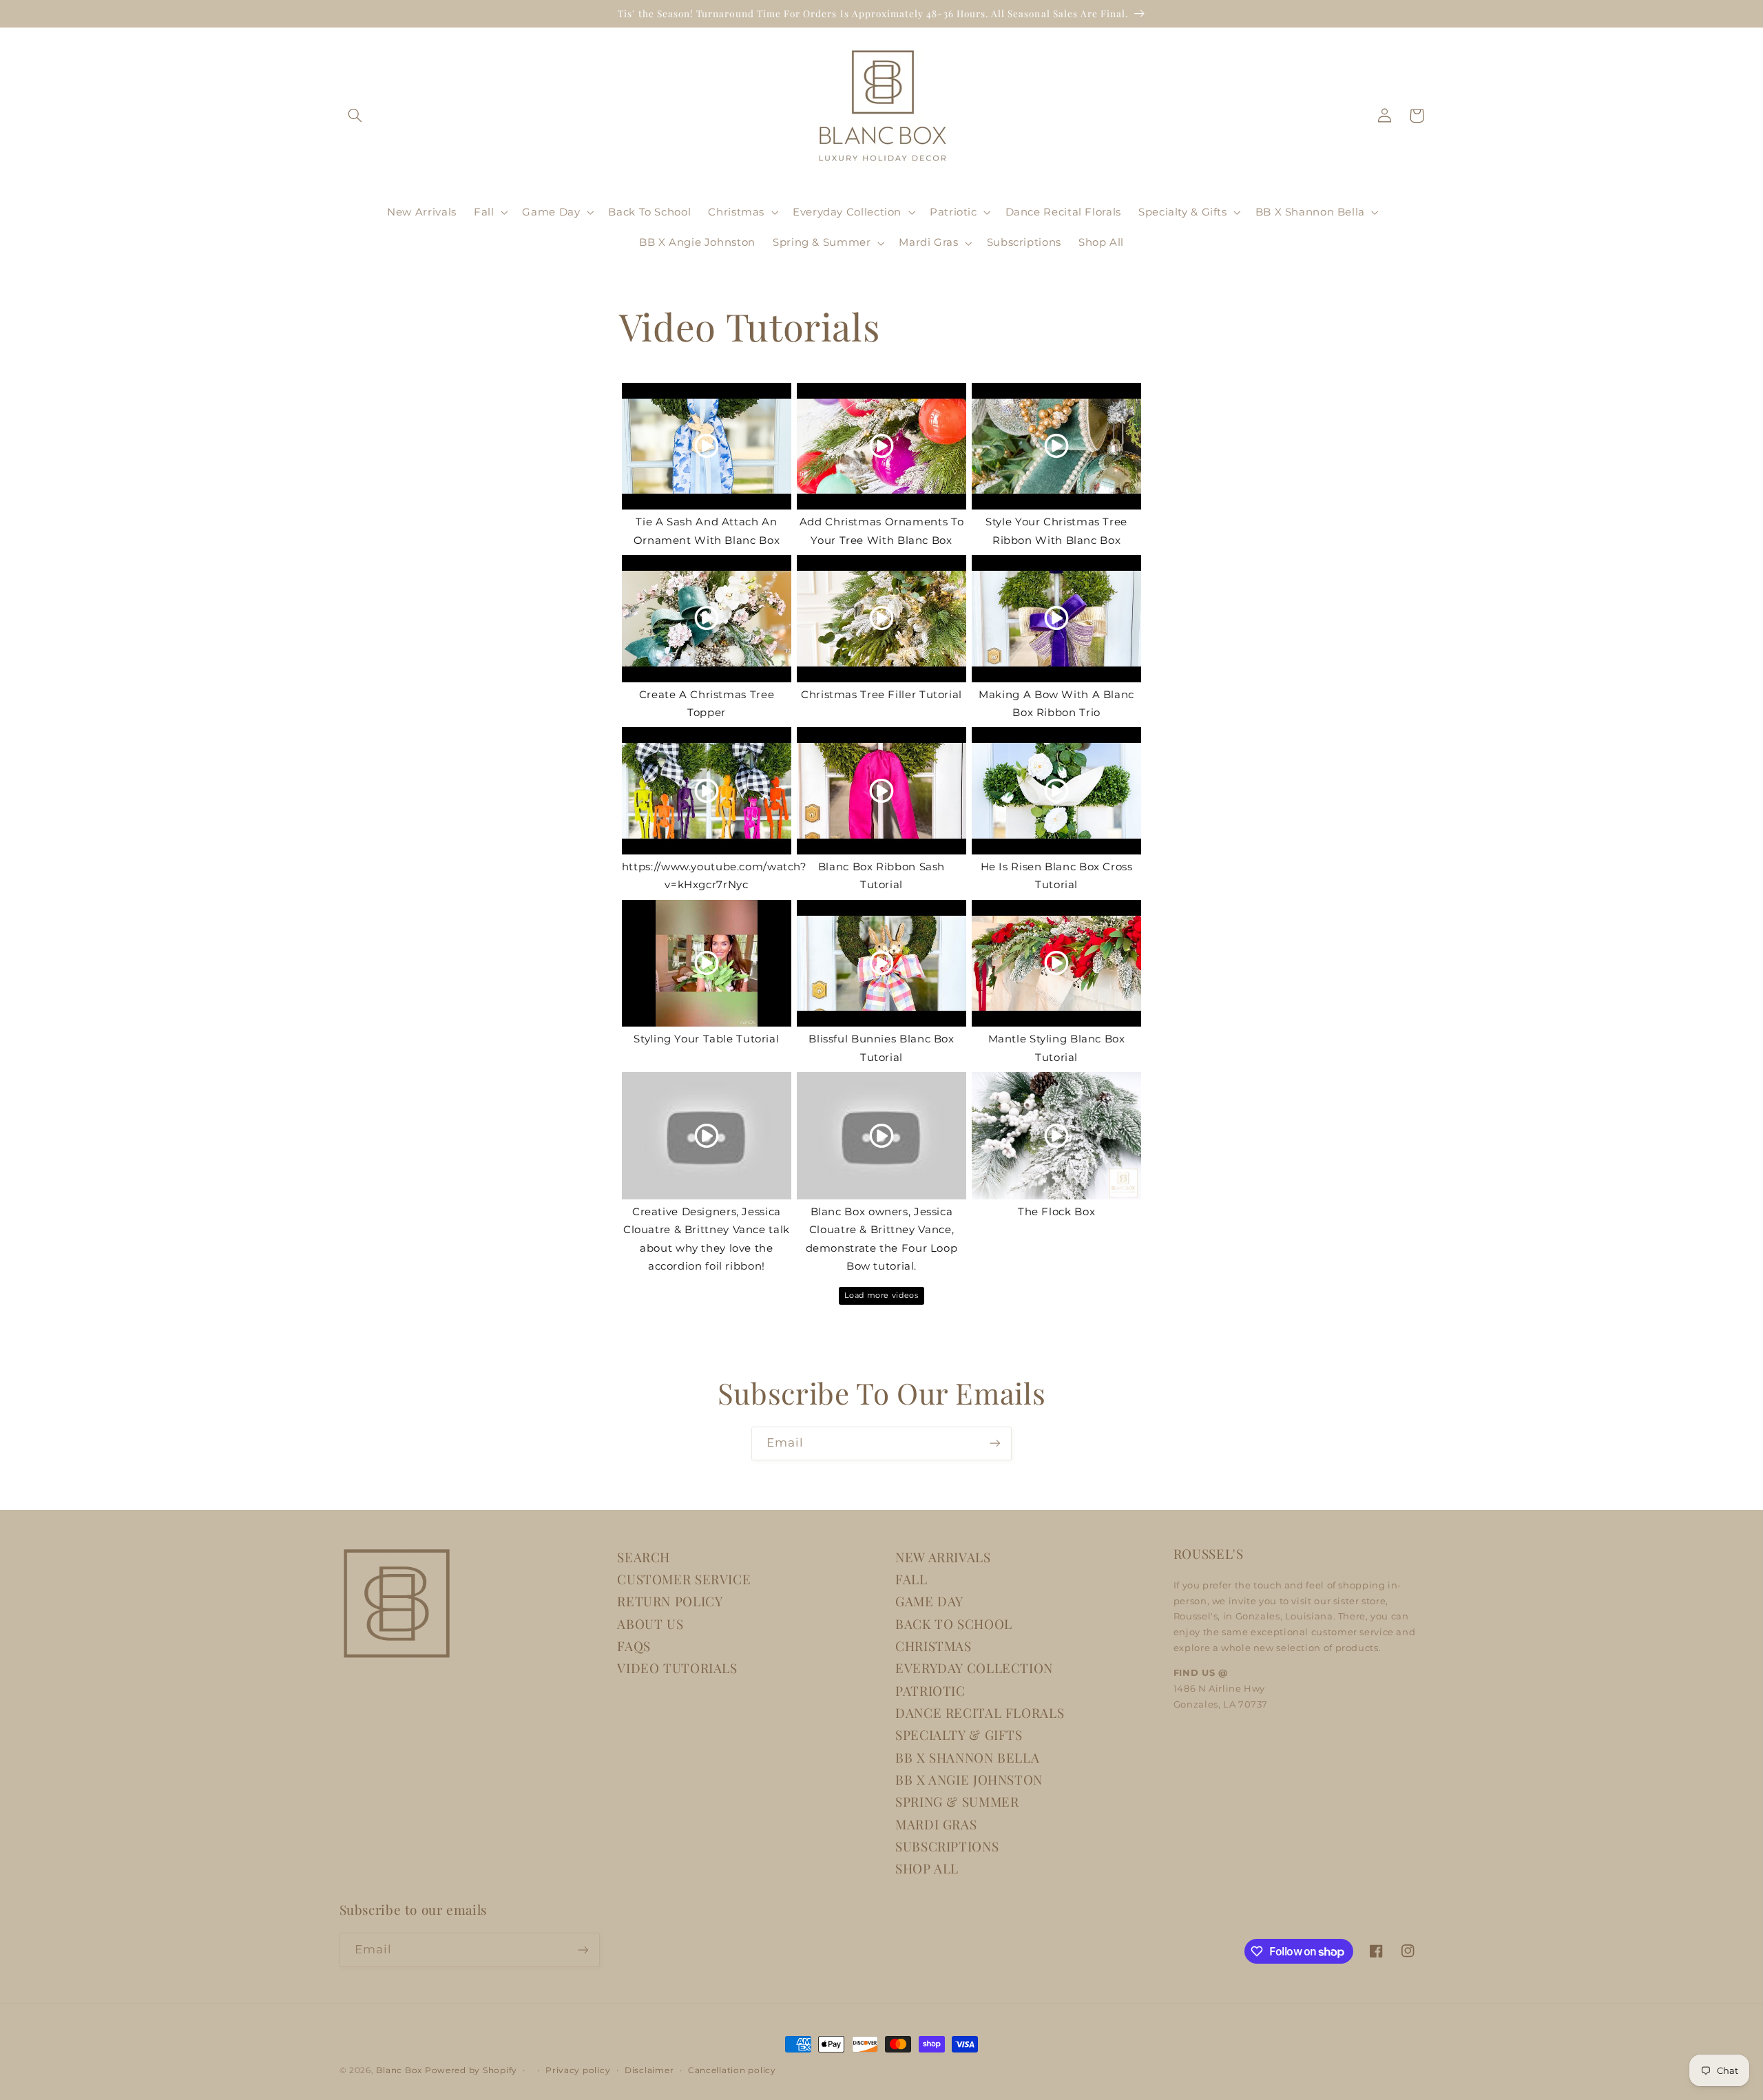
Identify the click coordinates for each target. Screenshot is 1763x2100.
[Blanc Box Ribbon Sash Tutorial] (881, 791)
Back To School (954, 1624)
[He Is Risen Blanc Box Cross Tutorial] (1056, 791)
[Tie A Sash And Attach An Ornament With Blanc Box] (707, 447)
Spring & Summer (957, 1802)
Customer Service (684, 1579)
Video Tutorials (677, 1668)
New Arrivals (943, 1557)
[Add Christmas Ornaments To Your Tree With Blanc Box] (881, 447)
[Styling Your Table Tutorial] (707, 964)
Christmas (933, 1646)
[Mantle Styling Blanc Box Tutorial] (1056, 964)
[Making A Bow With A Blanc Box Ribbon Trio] (1056, 619)
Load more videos (881, 1295)
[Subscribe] (995, 1443)
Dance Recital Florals (980, 1713)
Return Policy (670, 1601)
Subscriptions (947, 1846)
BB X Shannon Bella (967, 1757)
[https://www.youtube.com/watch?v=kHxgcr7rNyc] (707, 791)
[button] (355, 116)
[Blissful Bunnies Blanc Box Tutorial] (881, 964)
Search (644, 1557)
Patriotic (930, 1691)
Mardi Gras (936, 1824)
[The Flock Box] (1056, 1136)
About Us (650, 1624)
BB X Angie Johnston (969, 1779)
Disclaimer (649, 2070)
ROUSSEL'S (1209, 1554)
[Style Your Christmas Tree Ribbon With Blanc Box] (1056, 447)
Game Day (929, 1601)
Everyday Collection (974, 1668)
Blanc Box (399, 2070)
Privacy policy (578, 2070)
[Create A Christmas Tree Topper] (707, 619)
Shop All (927, 1868)
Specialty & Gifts (959, 1735)
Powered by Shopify (471, 2070)
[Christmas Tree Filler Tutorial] (881, 619)
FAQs (634, 1646)
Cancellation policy (732, 2070)
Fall (911, 1579)
